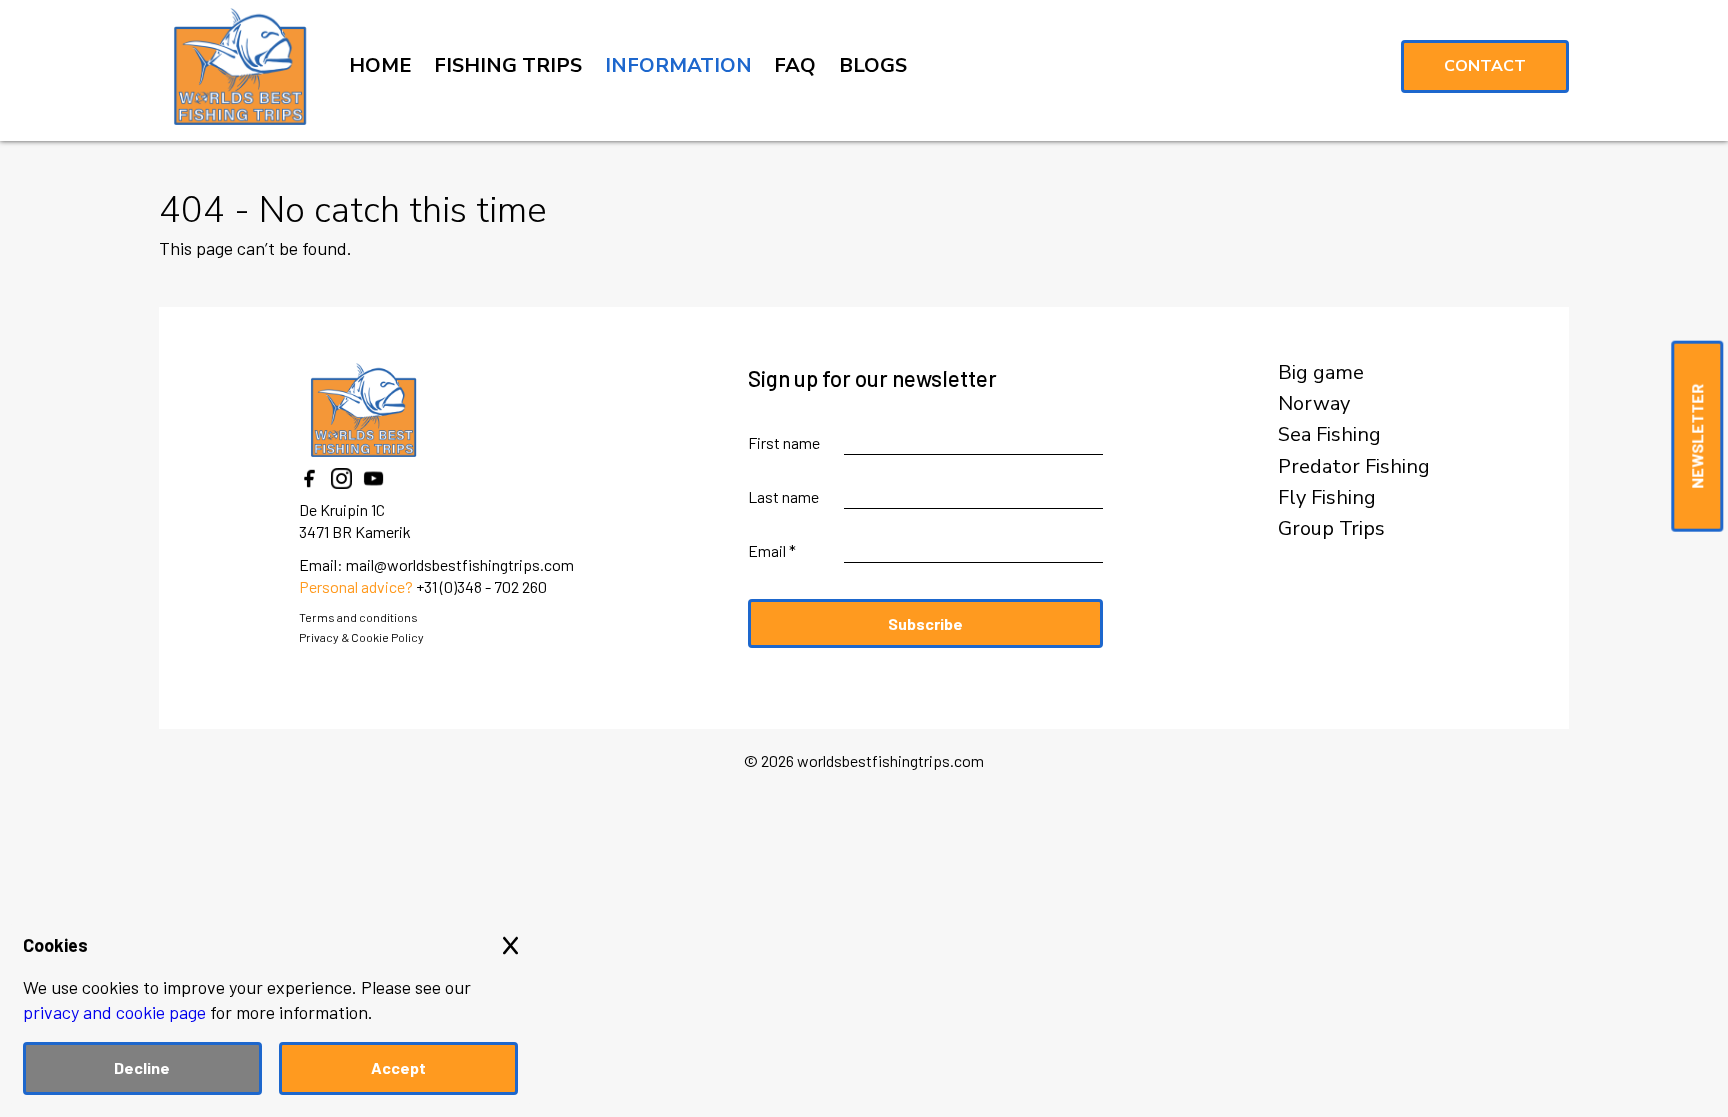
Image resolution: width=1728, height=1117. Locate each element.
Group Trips (1331, 529)
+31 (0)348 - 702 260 (481, 586)
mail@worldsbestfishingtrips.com (460, 564)
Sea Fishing (1329, 435)
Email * (772, 550)
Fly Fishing (1327, 498)
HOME (380, 65)
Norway (1314, 404)
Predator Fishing (1354, 467)
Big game (1321, 373)
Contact (1485, 66)
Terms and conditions (358, 617)
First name (784, 442)
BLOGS (873, 65)
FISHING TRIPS (508, 65)
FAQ (795, 65)
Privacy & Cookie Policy (361, 637)
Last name (783, 496)
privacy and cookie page (114, 1012)
